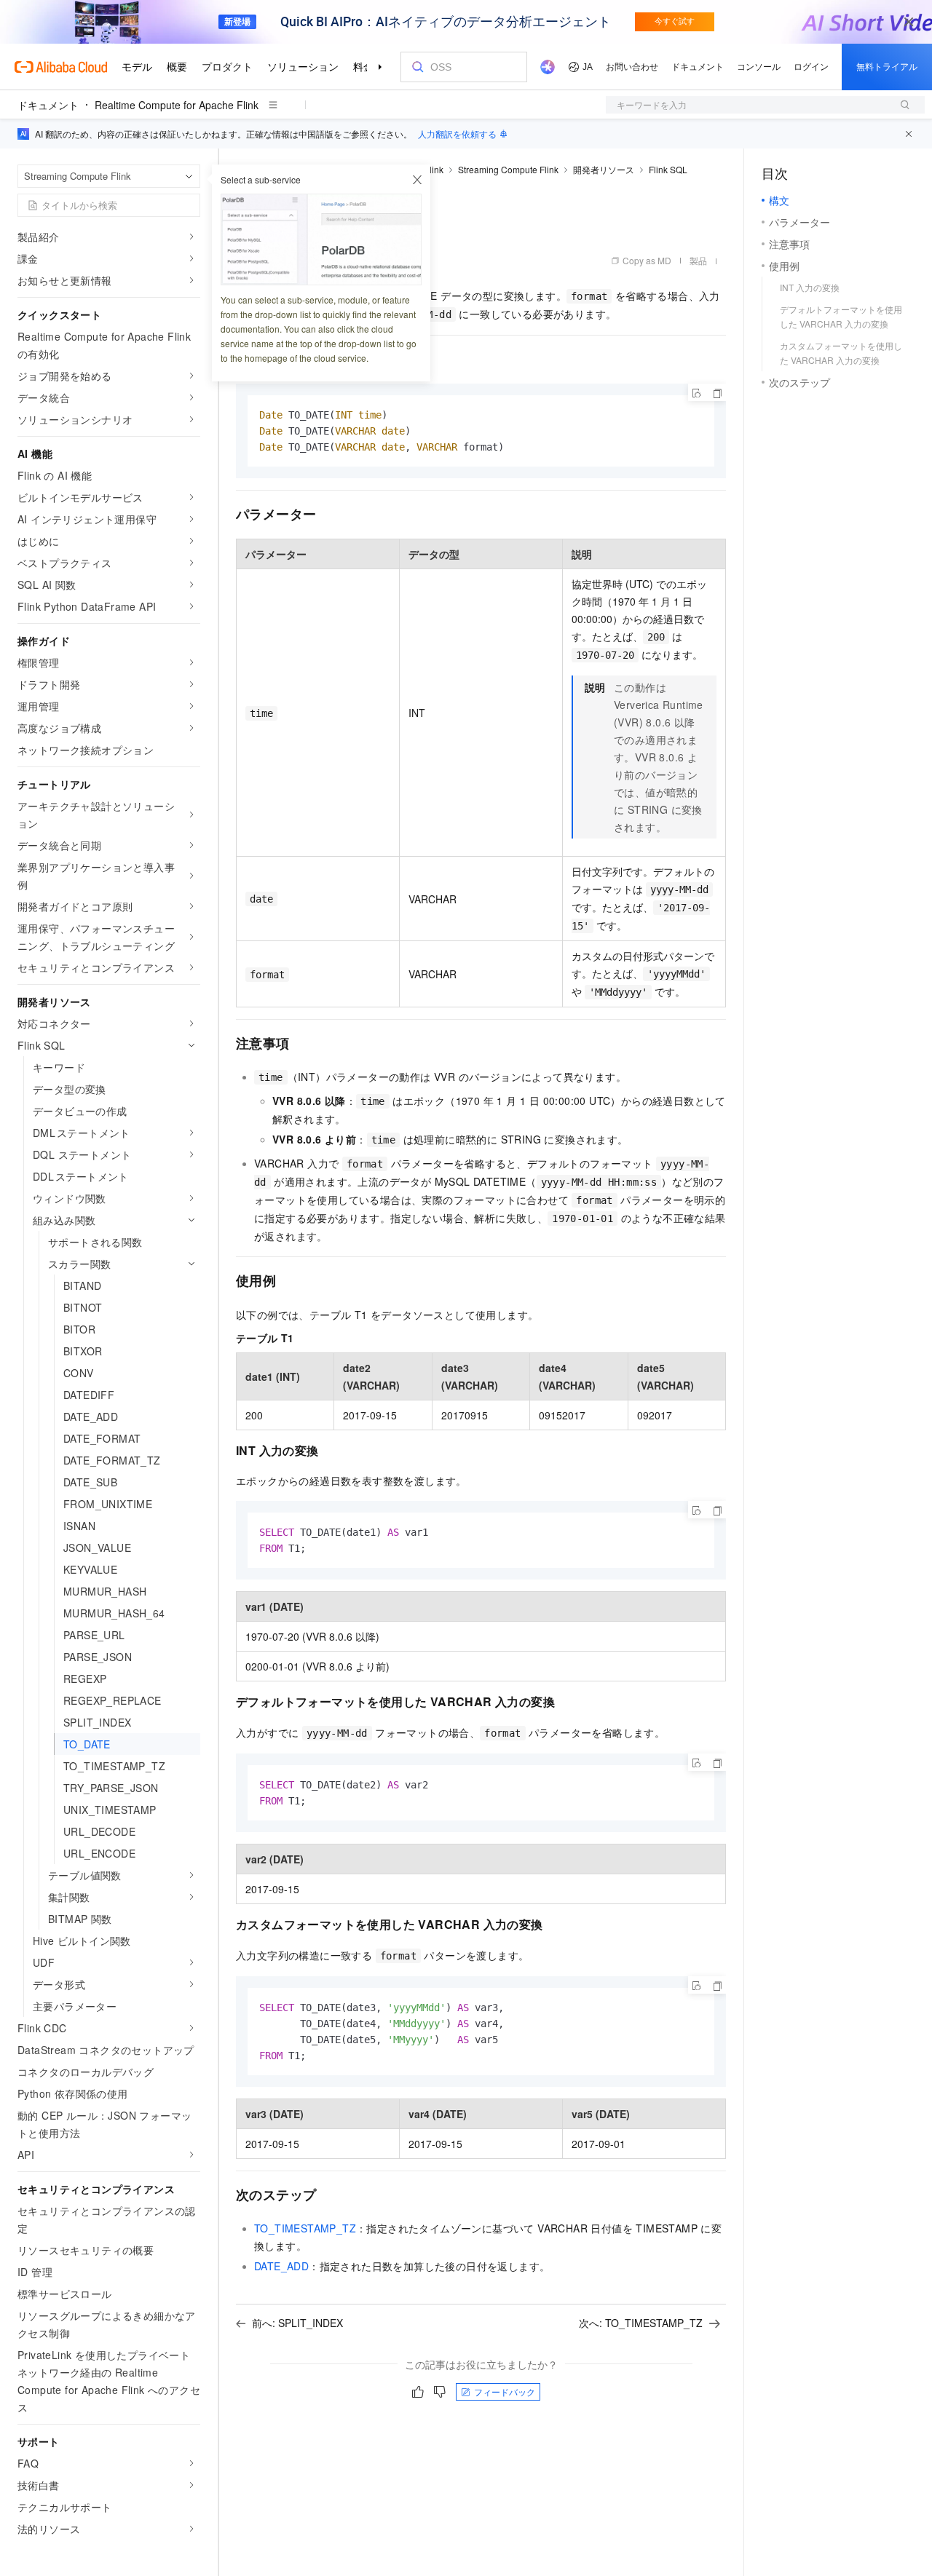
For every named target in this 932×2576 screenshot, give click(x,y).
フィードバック (505, 2391)
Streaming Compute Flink (508, 169)
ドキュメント (48, 105)
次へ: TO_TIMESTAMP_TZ (641, 2323)
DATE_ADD (281, 2266)
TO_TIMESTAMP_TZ (305, 2228)
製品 (698, 260)
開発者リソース (604, 169)
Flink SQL (668, 169)
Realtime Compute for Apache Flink (177, 105)
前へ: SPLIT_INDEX (297, 2323)
